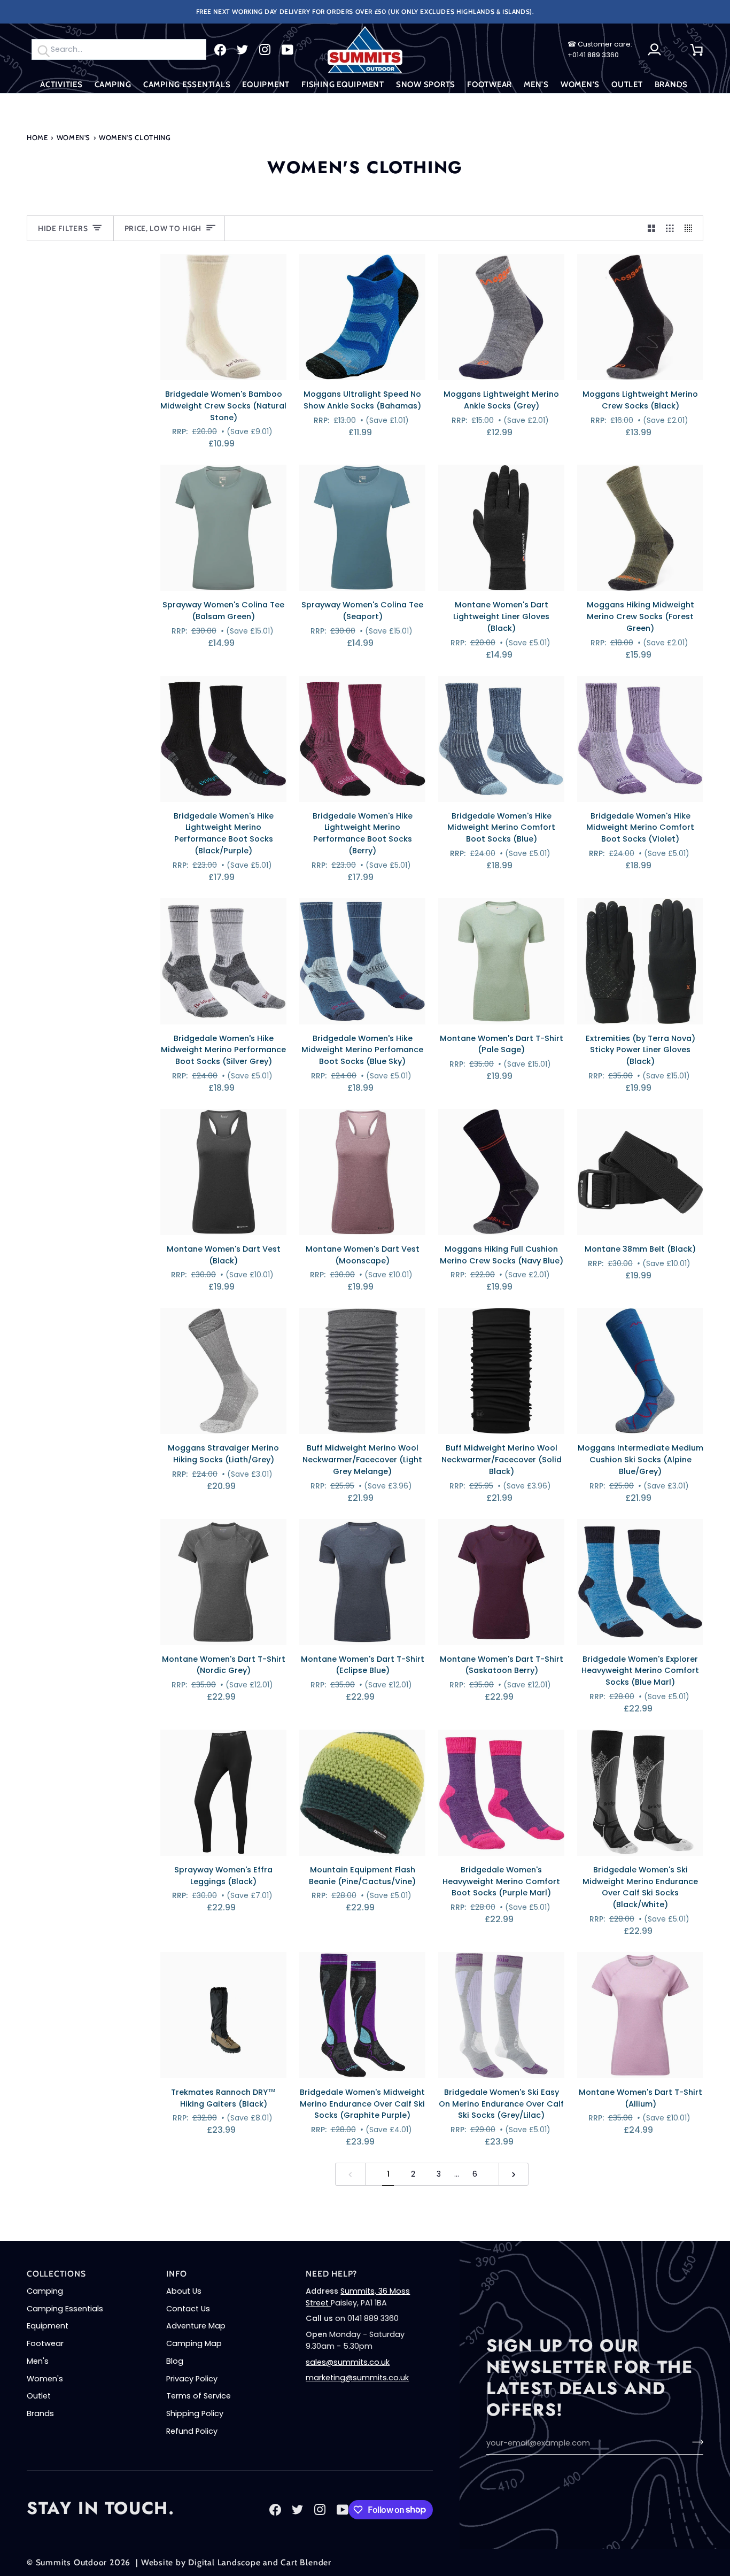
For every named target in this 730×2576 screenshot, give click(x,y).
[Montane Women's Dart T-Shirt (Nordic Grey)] (223, 1582)
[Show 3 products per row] (670, 228)
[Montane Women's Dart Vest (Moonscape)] (362, 1172)
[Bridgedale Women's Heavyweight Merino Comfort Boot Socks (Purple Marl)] (501, 1793)
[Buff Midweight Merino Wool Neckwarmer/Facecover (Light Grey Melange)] (362, 1371)
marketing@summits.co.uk (357, 2378)
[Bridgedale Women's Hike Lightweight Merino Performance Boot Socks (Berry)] (362, 739)
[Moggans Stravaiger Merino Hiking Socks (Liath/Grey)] (223, 1371)
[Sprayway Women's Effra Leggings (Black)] (223, 1793)
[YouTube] (288, 50)
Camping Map (194, 2343)
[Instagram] (265, 50)
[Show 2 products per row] (652, 228)
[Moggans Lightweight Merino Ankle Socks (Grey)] (501, 317)
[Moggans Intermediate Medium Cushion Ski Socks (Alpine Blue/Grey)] (640, 1371)
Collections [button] (56, 2274)
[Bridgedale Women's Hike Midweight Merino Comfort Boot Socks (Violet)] (640, 739)
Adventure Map (196, 2326)
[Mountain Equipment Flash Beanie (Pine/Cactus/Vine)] (362, 1793)
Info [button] (176, 2274)
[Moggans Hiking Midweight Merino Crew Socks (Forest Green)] (640, 528)
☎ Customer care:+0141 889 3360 (600, 49)
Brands (40, 2413)
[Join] (694, 2442)
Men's (38, 2361)
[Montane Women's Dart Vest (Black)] (223, 1172)
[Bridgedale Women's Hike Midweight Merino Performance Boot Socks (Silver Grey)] (223, 961)
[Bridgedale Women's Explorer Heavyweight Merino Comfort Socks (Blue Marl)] (640, 1582)
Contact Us (188, 2309)
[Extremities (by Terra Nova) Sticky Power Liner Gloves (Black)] (640, 961)
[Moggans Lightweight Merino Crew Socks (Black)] (640, 317)
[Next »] (514, 2174)
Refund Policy (192, 2431)
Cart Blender (306, 2562)
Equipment (48, 2326)
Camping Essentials (65, 2309)
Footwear (45, 2343)
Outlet (39, 2396)
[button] (61, 85)
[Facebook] (220, 50)
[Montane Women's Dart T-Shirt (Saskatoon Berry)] (501, 1582)
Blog (175, 2361)
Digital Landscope (224, 2562)
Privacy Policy (192, 2379)
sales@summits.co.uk (348, 2362)
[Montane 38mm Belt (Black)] (640, 1172)
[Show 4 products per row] (691, 228)
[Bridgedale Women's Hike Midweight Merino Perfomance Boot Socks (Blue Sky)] (362, 961)
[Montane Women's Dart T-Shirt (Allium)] (640, 2015)
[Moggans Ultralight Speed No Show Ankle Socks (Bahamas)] (362, 317)
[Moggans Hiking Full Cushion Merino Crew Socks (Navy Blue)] (501, 1172)
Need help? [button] (331, 2274)
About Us (184, 2291)
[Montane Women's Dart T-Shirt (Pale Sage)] (501, 961)
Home (37, 137)
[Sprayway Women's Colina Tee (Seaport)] (362, 528)
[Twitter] (243, 50)
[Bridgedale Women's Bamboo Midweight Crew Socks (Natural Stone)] (223, 317)
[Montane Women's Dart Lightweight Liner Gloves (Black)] (501, 528)
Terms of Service (199, 2396)
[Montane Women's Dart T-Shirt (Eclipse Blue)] (362, 1582)
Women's (74, 137)
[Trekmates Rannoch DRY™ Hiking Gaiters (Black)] (223, 2015)
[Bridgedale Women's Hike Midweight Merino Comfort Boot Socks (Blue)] (501, 739)
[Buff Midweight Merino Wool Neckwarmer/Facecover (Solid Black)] (501, 1371)
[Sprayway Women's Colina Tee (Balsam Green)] (223, 528)
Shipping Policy (195, 2413)
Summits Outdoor (72, 2562)
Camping (45, 2291)
